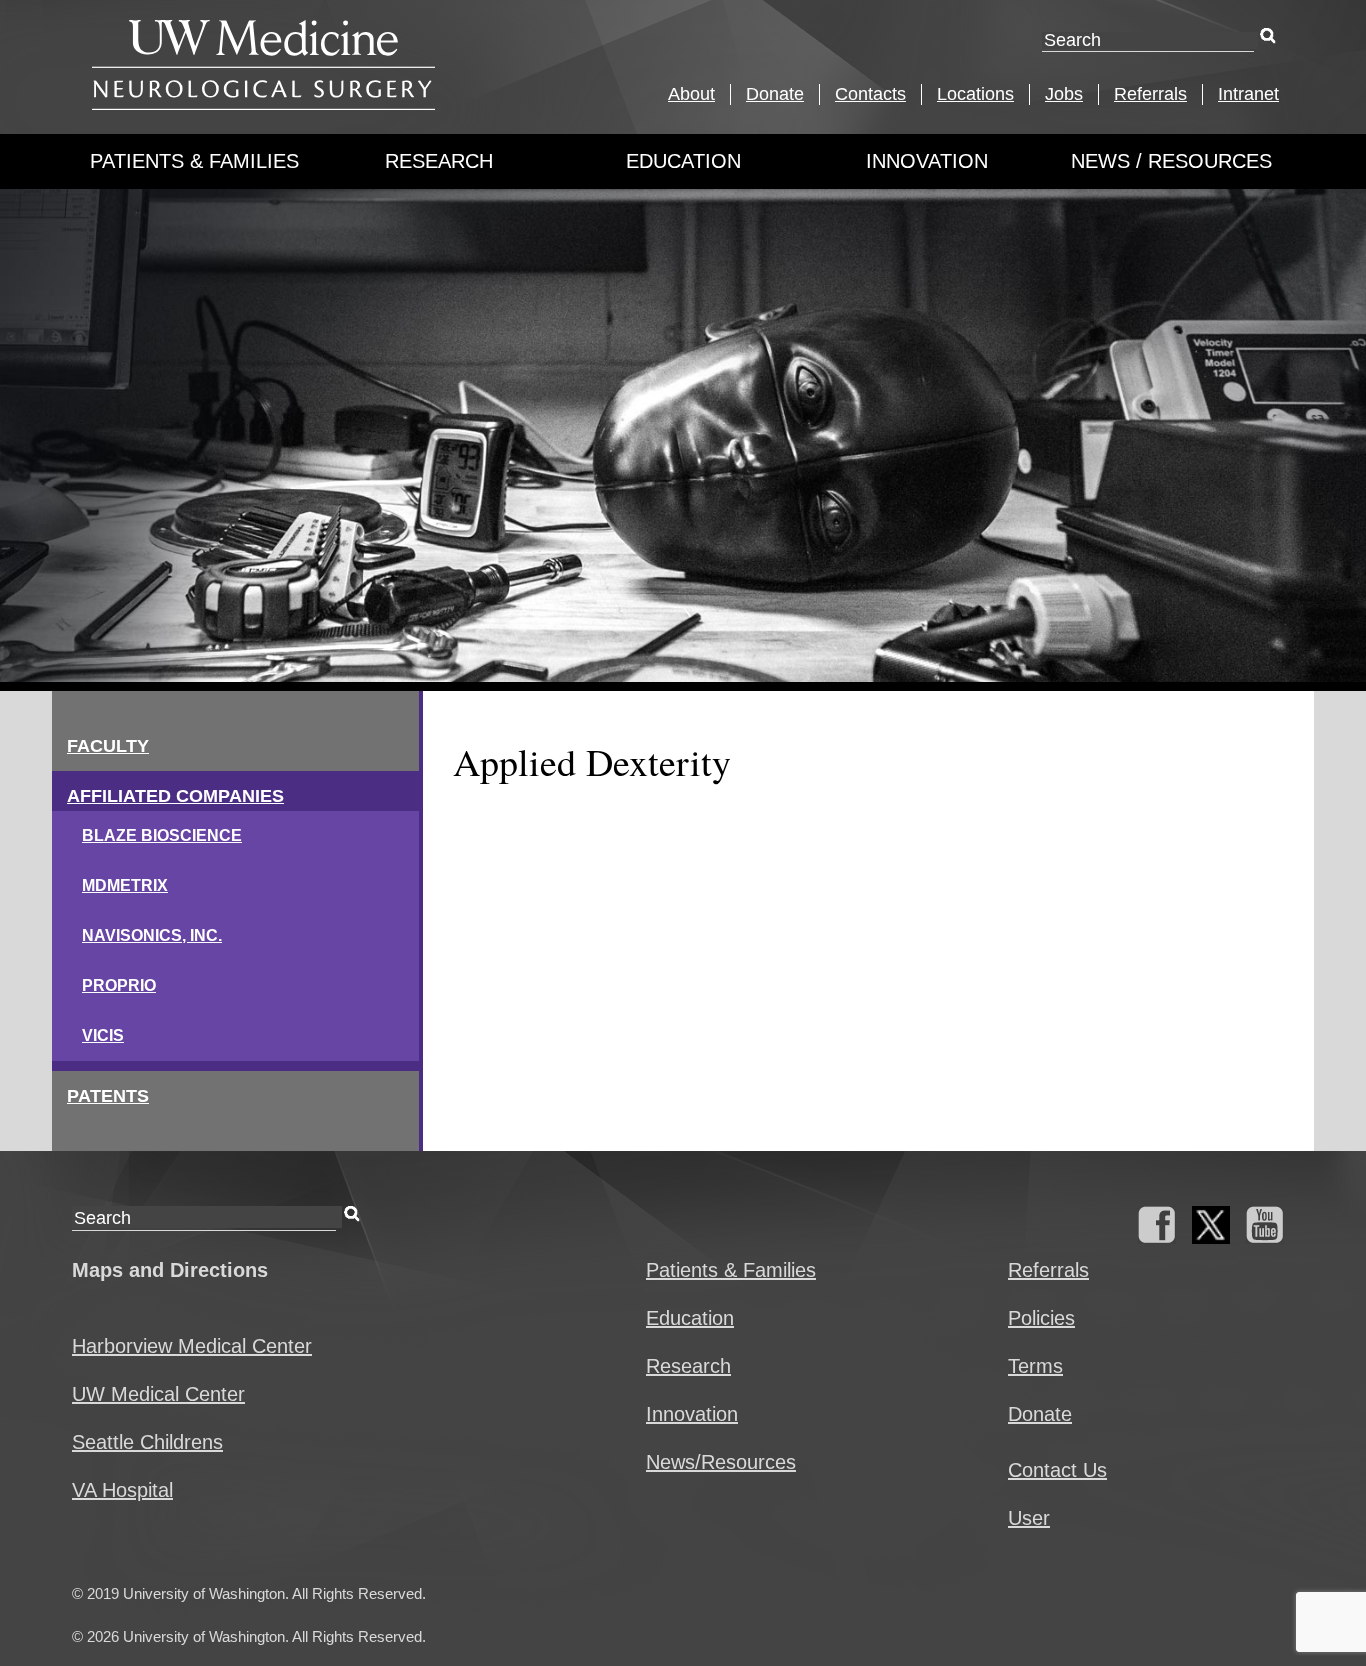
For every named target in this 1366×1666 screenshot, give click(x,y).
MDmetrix (125, 885)
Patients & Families (194, 161)
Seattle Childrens (147, 1442)
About (691, 94)
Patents (108, 1096)
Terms (1035, 1366)
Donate (775, 94)
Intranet (1248, 94)
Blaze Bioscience (162, 835)
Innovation (927, 161)
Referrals (1150, 94)
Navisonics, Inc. (152, 935)
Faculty (108, 746)
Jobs (1064, 94)
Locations (975, 94)
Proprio (119, 985)
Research (439, 161)
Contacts (870, 94)
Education (683, 161)
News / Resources (1171, 161)
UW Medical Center (158, 1394)
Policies (1041, 1318)
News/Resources (721, 1462)
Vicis (103, 1035)
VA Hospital (122, 1490)
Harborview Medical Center (192, 1346)
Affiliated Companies (175, 796)
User (1029, 1518)
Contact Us (1057, 1470)
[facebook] (1157, 1237)
